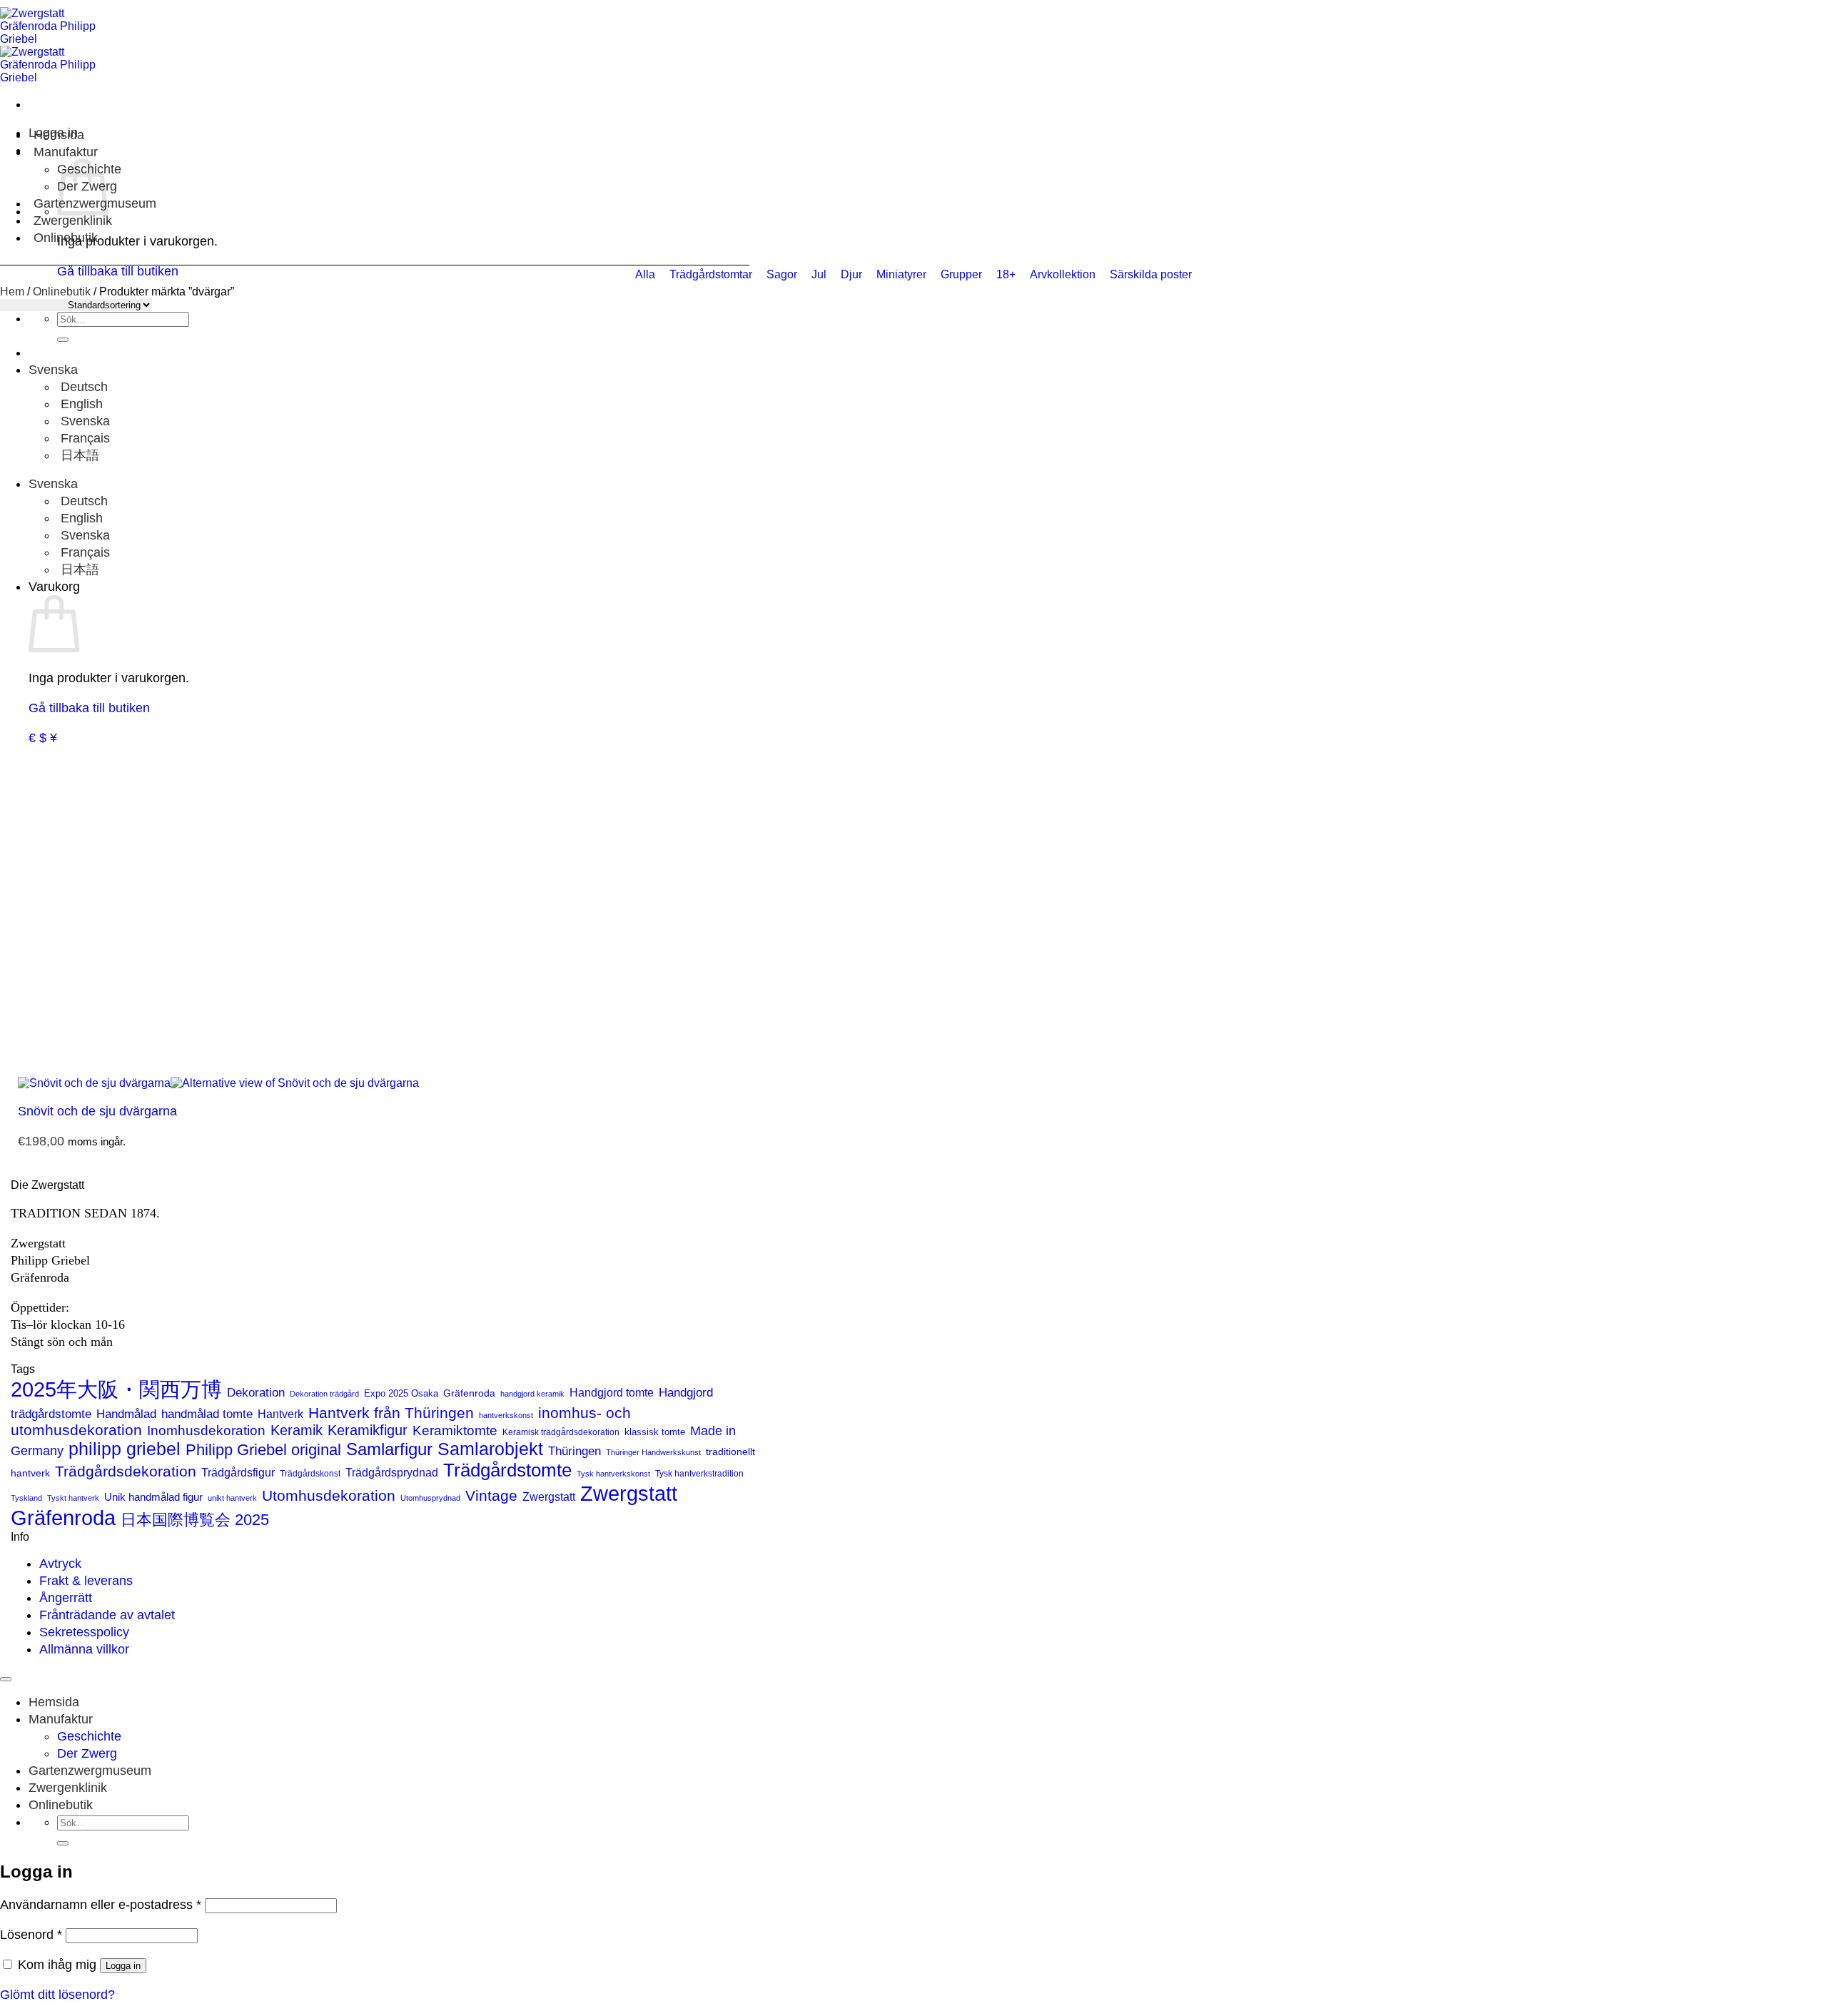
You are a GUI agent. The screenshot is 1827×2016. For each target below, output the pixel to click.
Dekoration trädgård (324, 1394)
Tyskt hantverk (73, 1498)
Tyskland (26, 1498)
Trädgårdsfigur (238, 1472)
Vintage (491, 1496)
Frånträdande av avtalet (107, 1615)
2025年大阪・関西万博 (116, 1389)
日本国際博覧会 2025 (195, 1520)
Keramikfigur (368, 1430)
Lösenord (31, 1935)
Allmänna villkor (84, 1649)
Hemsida (59, 135)
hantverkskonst (506, 1415)
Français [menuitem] (83, 438)
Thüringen (575, 1451)
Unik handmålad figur (153, 1497)
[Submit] (63, 340)
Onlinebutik (66, 238)
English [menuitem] (80, 404)
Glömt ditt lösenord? (57, 1995)
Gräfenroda (469, 1393)
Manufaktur (66, 152)
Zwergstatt (549, 1497)
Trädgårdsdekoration (126, 1471)
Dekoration (256, 1392)
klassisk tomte (655, 1432)
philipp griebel (125, 1449)
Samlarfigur (389, 1449)
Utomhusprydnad (430, 1498)
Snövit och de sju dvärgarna (97, 1111)
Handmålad (126, 1414)
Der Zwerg (87, 1753)
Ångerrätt (66, 1598)
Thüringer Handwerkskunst (653, 1452)
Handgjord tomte (612, 1393)
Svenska (55, 370)
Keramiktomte (455, 1430)
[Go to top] (6, 1679)
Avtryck (60, 1564)
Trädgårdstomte (507, 1470)
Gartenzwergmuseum (90, 1771)
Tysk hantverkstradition (699, 1474)
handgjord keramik (532, 1394)
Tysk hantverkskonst (613, 1474)
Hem (12, 292)
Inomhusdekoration (206, 1430)
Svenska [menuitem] (83, 421)
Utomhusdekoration (329, 1495)
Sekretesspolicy (84, 1632)
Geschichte (89, 1736)
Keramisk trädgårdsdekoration (561, 1432)
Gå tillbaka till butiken (89, 708)
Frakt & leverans (86, 1581)
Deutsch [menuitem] (82, 387)
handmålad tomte (207, 1414)
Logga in (123, 1966)
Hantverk (280, 1414)
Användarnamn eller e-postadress (101, 1905)
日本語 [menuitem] (78, 455)
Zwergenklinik (73, 221)
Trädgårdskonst (310, 1474)
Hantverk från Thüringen (391, 1413)
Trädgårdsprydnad (392, 1472)
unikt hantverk (232, 1498)
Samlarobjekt (490, 1449)
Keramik (297, 1430)
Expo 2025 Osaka (401, 1393)
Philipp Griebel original (263, 1450)
